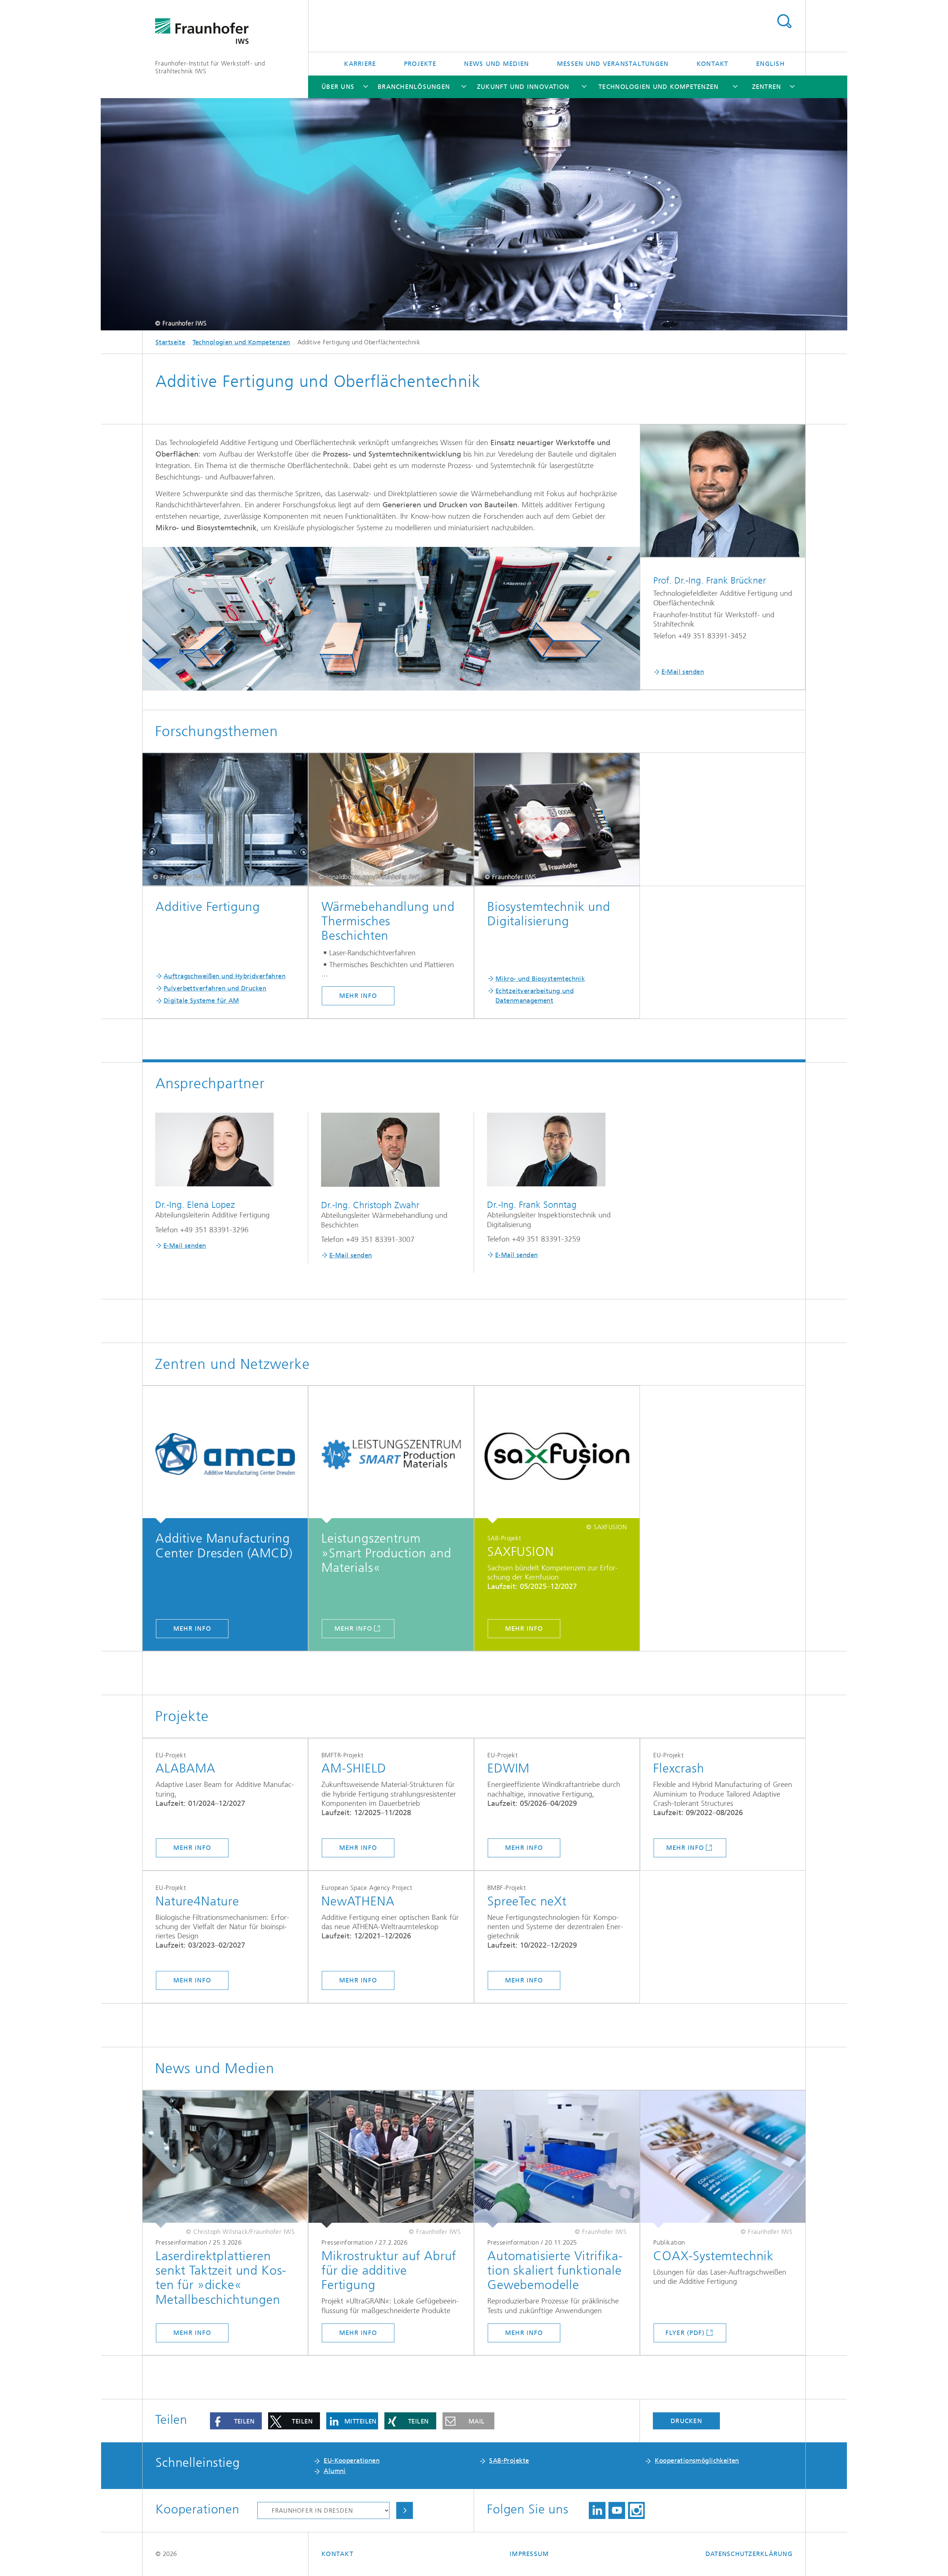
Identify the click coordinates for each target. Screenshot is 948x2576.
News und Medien (496, 64)
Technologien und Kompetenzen (658, 87)
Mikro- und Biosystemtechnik (540, 979)
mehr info (524, 1848)
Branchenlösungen (414, 87)
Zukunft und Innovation (523, 87)
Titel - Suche (784, 21)
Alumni (335, 2471)
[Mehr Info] (225, 1455)
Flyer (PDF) (685, 2333)
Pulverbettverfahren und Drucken (215, 988)
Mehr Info (358, 996)
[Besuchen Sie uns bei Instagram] (636, 2510)
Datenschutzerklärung (749, 2554)
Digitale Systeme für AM (201, 1000)
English (770, 64)
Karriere (360, 64)
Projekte (420, 64)
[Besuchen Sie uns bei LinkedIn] (597, 2510)
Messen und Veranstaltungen (613, 64)
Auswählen (405, 2510)
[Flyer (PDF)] (723, 2159)
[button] (236, 2421)
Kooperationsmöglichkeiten (697, 2460)
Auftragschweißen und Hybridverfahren (225, 976)
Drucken (686, 2421)
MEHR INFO (358, 1848)
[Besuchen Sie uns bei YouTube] (617, 2510)
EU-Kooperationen (352, 2460)
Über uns (338, 87)
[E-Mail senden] (723, 491)
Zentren (767, 87)
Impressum (529, 2554)
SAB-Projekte (509, 2460)
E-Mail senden (683, 672)
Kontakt (712, 64)
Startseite (170, 342)
